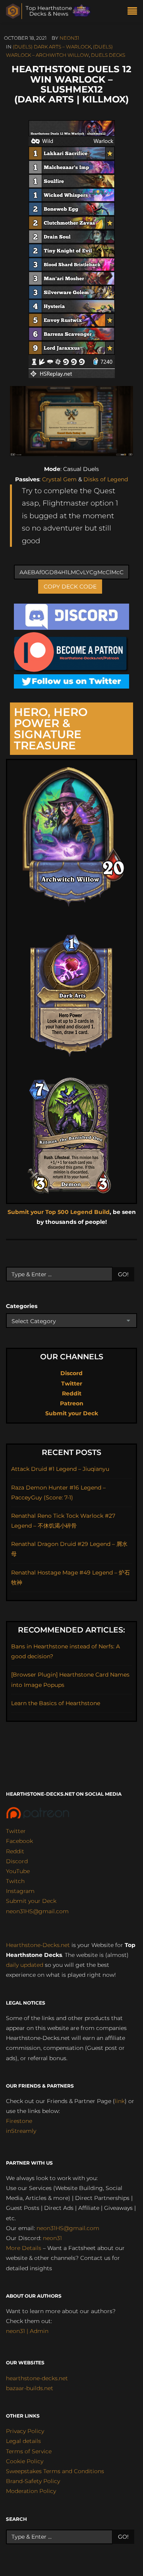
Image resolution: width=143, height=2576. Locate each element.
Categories (22, 1306)
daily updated (25, 1965)
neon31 (69, 38)
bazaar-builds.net (30, 2388)
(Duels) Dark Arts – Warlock (52, 47)
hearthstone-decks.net (37, 2378)
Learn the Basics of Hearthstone (56, 1703)
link (120, 2101)
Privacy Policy (25, 2431)
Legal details (23, 2441)
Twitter (72, 1384)
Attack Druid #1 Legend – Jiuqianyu (60, 1469)
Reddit (72, 1393)
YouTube (18, 1871)
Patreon (72, 1403)
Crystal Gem (59, 479)
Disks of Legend (106, 479)
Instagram (20, 1891)
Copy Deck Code (70, 587)
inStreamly (21, 2131)
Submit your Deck (72, 1413)
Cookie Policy (25, 2461)
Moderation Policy (31, 2491)
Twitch (15, 1881)
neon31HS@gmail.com (37, 1911)
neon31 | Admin (27, 2331)
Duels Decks (108, 55)
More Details (24, 2248)
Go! (123, 1274)
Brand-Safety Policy (33, 2481)
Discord (71, 1373)
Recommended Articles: (71, 1630)
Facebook (19, 1841)
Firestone (19, 2121)
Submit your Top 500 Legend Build (59, 1212)
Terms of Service (29, 2451)
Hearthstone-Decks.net (38, 1945)
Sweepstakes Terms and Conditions (55, 2471)
